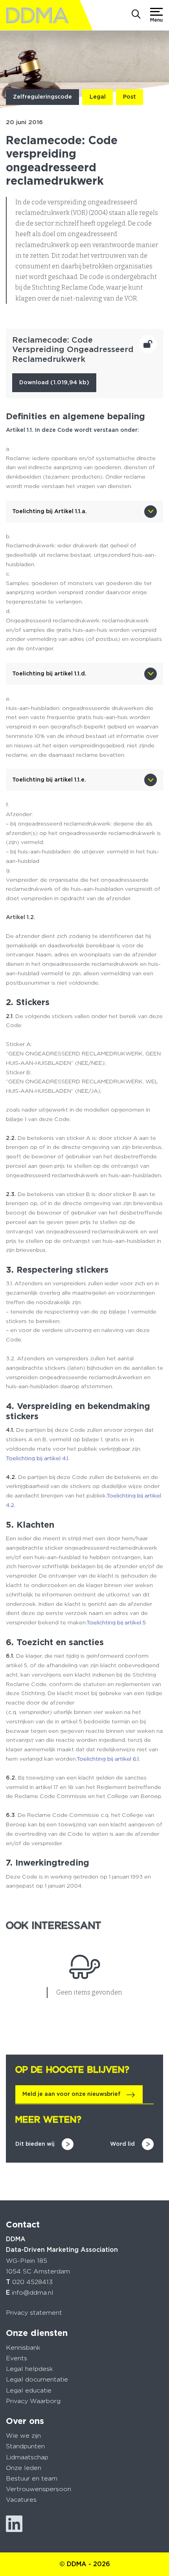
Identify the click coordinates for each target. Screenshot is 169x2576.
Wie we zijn (23, 2436)
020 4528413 (32, 2282)
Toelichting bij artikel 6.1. (108, 1759)
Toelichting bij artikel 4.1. (38, 1458)
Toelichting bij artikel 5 (116, 1622)
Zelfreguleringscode (42, 97)
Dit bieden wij (35, 2144)
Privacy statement (34, 2313)
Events (17, 2358)
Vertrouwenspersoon (39, 2489)
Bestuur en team (32, 2478)
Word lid (122, 2144)
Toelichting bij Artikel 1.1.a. (50, 511)
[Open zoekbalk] (136, 15)
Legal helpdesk (29, 2369)
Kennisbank (23, 2348)
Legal (98, 97)
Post (130, 97)
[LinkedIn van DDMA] (14, 2524)
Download (54, 382)
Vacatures (21, 2500)
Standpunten (25, 2446)
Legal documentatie (37, 2379)
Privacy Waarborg (33, 2401)
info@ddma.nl (33, 2293)
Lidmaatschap (27, 2457)
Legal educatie (29, 2390)
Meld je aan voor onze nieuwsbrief (72, 2094)
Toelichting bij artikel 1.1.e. (49, 780)
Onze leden (24, 2468)
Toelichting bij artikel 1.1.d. (49, 673)
